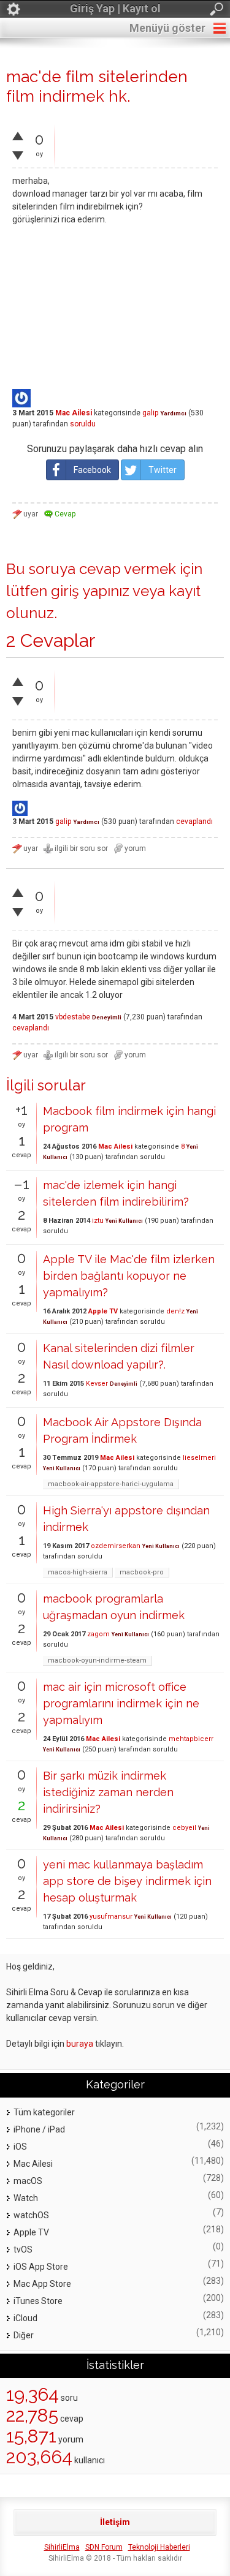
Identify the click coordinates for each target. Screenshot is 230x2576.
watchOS (31, 2215)
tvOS (23, 2249)
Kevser (97, 1384)
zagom (98, 1634)
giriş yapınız (90, 591)
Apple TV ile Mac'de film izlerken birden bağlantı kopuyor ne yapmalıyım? (129, 1276)
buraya (80, 2044)
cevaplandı (194, 822)
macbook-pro (142, 1572)
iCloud (25, 2318)
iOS (20, 2147)
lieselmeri (199, 1458)
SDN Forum (104, 2547)
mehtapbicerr (191, 1739)
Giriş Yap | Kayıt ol (115, 8)
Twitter (163, 470)
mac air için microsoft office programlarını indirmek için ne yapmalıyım (121, 1703)
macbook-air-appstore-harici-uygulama (111, 1484)
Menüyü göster (167, 28)
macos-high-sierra (78, 1572)
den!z (175, 1311)
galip (150, 413)
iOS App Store (41, 2267)
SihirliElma (62, 2547)
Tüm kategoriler (44, 2112)
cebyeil (184, 1828)
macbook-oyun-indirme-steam (97, 1660)
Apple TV (103, 1311)
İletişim (115, 2522)
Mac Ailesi (74, 413)
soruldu (83, 424)
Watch (26, 2198)
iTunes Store (38, 2301)
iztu (98, 1221)
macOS (28, 2181)
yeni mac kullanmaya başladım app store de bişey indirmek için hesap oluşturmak (127, 1881)
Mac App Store (42, 2284)
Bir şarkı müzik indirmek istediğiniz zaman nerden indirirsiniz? (108, 1792)
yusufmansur (111, 1917)
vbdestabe (73, 1017)
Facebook (92, 470)
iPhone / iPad (39, 2129)
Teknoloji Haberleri (159, 2547)
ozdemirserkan (116, 1546)
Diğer (24, 2335)
